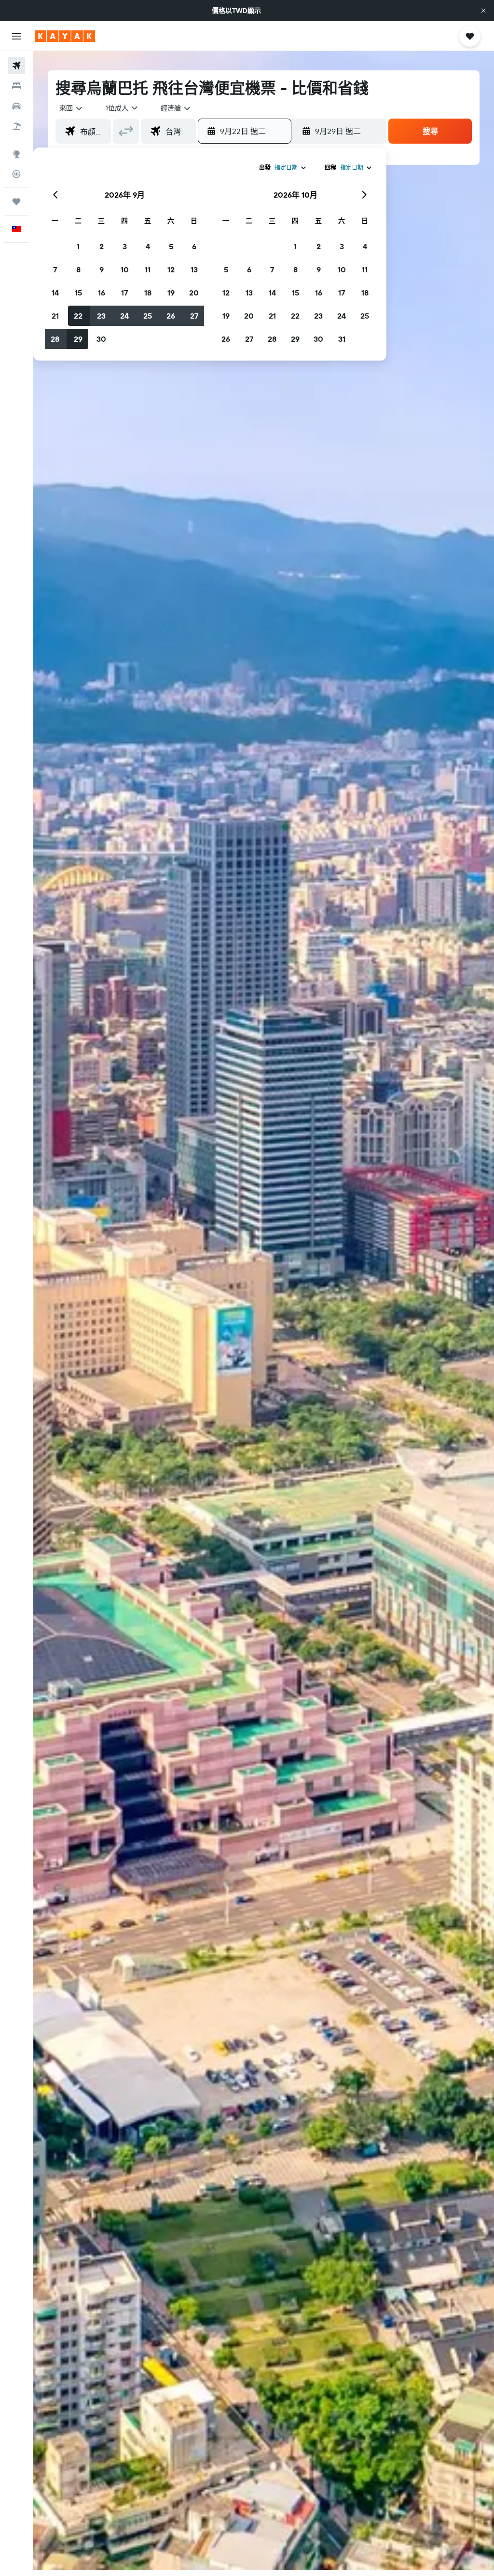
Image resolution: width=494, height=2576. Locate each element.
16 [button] (102, 293)
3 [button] (125, 246)
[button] (483, 11)
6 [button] (194, 246)
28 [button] (55, 339)
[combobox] (176, 108)
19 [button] (171, 293)
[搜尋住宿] (16, 86)
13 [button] (194, 269)
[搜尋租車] (16, 106)
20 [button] (194, 293)
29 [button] (78, 339)
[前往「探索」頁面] (16, 154)
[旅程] (16, 201)
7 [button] (55, 269)
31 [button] (342, 339)
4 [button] (148, 246)
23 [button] (101, 316)
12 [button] (171, 269)
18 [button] (148, 293)
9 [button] (102, 269)
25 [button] (148, 316)
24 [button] (124, 316)
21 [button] (55, 316)
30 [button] (101, 339)
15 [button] (78, 293)
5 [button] (171, 246)
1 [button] (78, 246)
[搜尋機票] (16, 66)
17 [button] (124, 293)
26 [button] (171, 316)
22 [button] (78, 316)
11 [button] (148, 269)
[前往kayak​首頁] (65, 36)
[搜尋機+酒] (16, 126)
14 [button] (55, 293)
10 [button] (125, 269)
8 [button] (78, 269)
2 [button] (102, 246)
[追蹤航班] (16, 174)
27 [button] (194, 316)
